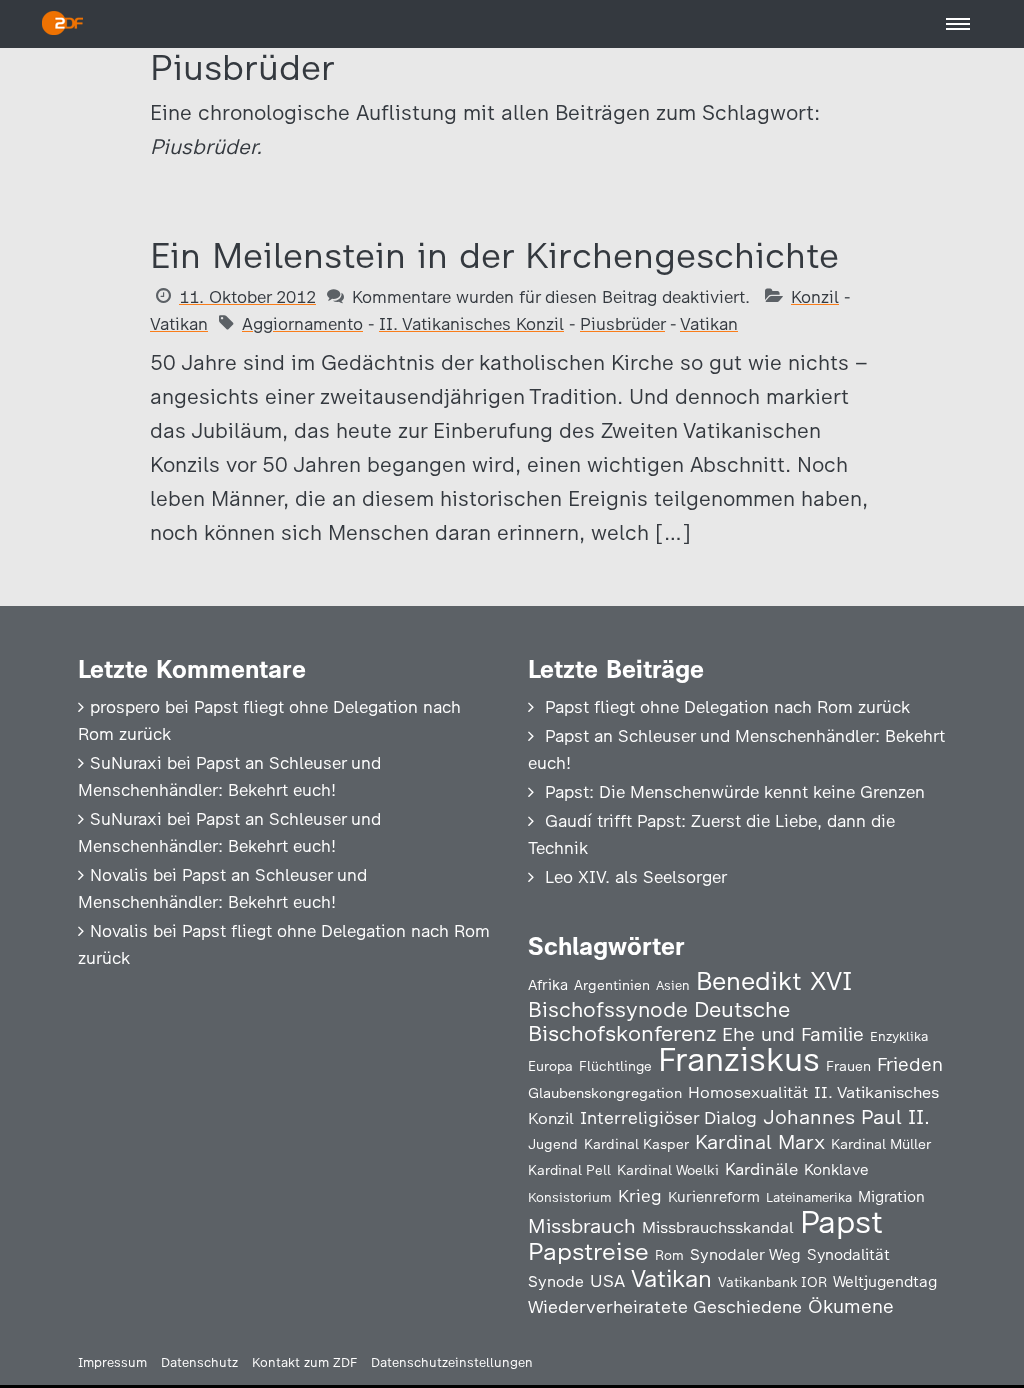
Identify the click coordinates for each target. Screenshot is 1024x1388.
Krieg (640, 1196)
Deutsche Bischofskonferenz (659, 1021)
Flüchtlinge (615, 1066)
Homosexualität (748, 1092)
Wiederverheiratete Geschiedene (665, 1306)
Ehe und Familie (793, 1034)
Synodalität (848, 1254)
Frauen (848, 1066)
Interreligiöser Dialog (668, 1117)
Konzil (815, 297)
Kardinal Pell (569, 1170)
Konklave (836, 1169)
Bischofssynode (608, 1009)
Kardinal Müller (881, 1144)
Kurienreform (714, 1197)
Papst (841, 1222)
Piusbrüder (622, 324)
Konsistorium (570, 1197)
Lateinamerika (809, 1197)
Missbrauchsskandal (718, 1227)
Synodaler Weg (745, 1254)
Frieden (910, 1064)
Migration (891, 1197)
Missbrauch (582, 1226)
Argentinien (612, 985)
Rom (669, 1255)
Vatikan (179, 324)
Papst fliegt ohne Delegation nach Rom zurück (727, 707)
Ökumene (851, 1306)
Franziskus (739, 1059)
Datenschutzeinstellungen (452, 1362)
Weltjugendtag (885, 1281)
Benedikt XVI (774, 981)
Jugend (553, 1144)
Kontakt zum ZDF (304, 1362)
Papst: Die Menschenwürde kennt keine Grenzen (735, 792)
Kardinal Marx (760, 1142)
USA (607, 1280)
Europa (550, 1066)
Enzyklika (899, 1036)
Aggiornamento (302, 324)
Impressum (112, 1362)
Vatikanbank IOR (772, 1282)
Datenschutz (199, 1362)
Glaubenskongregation (605, 1093)
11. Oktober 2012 (247, 297)
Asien (673, 985)
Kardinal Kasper (636, 1144)
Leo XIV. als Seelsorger (636, 877)
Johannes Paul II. (846, 1117)
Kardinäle (761, 1169)
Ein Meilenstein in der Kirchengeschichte (494, 255)
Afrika (548, 985)
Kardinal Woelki (668, 1170)
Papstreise (588, 1251)
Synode (556, 1281)
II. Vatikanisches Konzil (471, 324)
